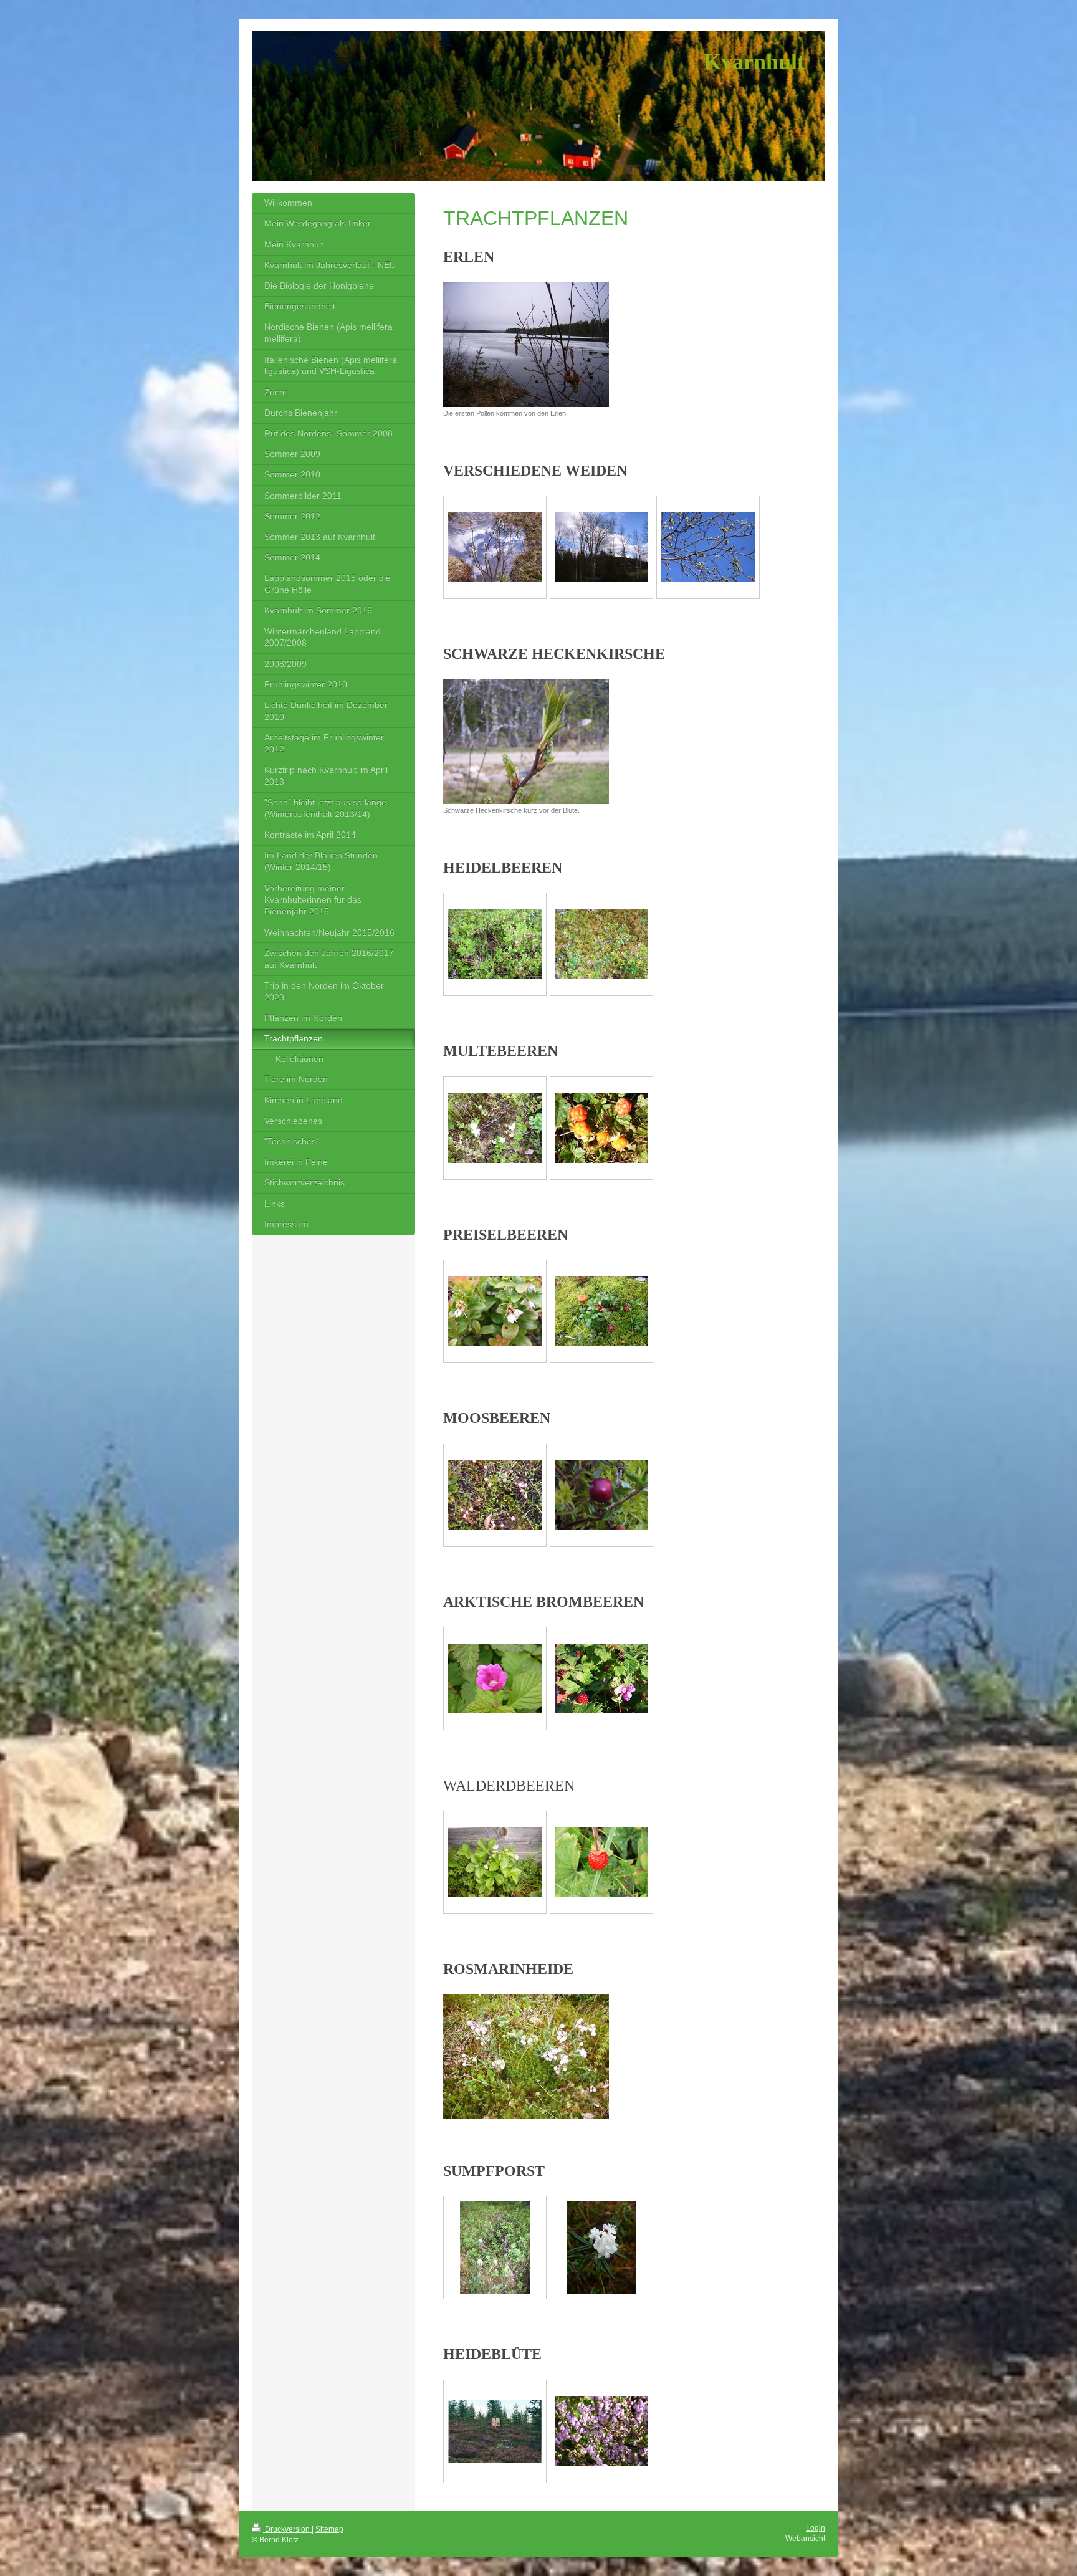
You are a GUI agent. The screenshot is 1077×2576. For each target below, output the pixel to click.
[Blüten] (495, 944)
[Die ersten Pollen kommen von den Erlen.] (526, 345)
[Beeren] (601, 944)
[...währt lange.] (708, 547)
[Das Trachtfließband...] (495, 547)
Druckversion (287, 2529)
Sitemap (329, 2529)
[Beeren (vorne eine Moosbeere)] (601, 1311)
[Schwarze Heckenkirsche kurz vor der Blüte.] (526, 742)
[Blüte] (495, 1678)
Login (816, 2528)
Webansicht (805, 2539)
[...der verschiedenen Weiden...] (601, 547)
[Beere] (601, 1862)
